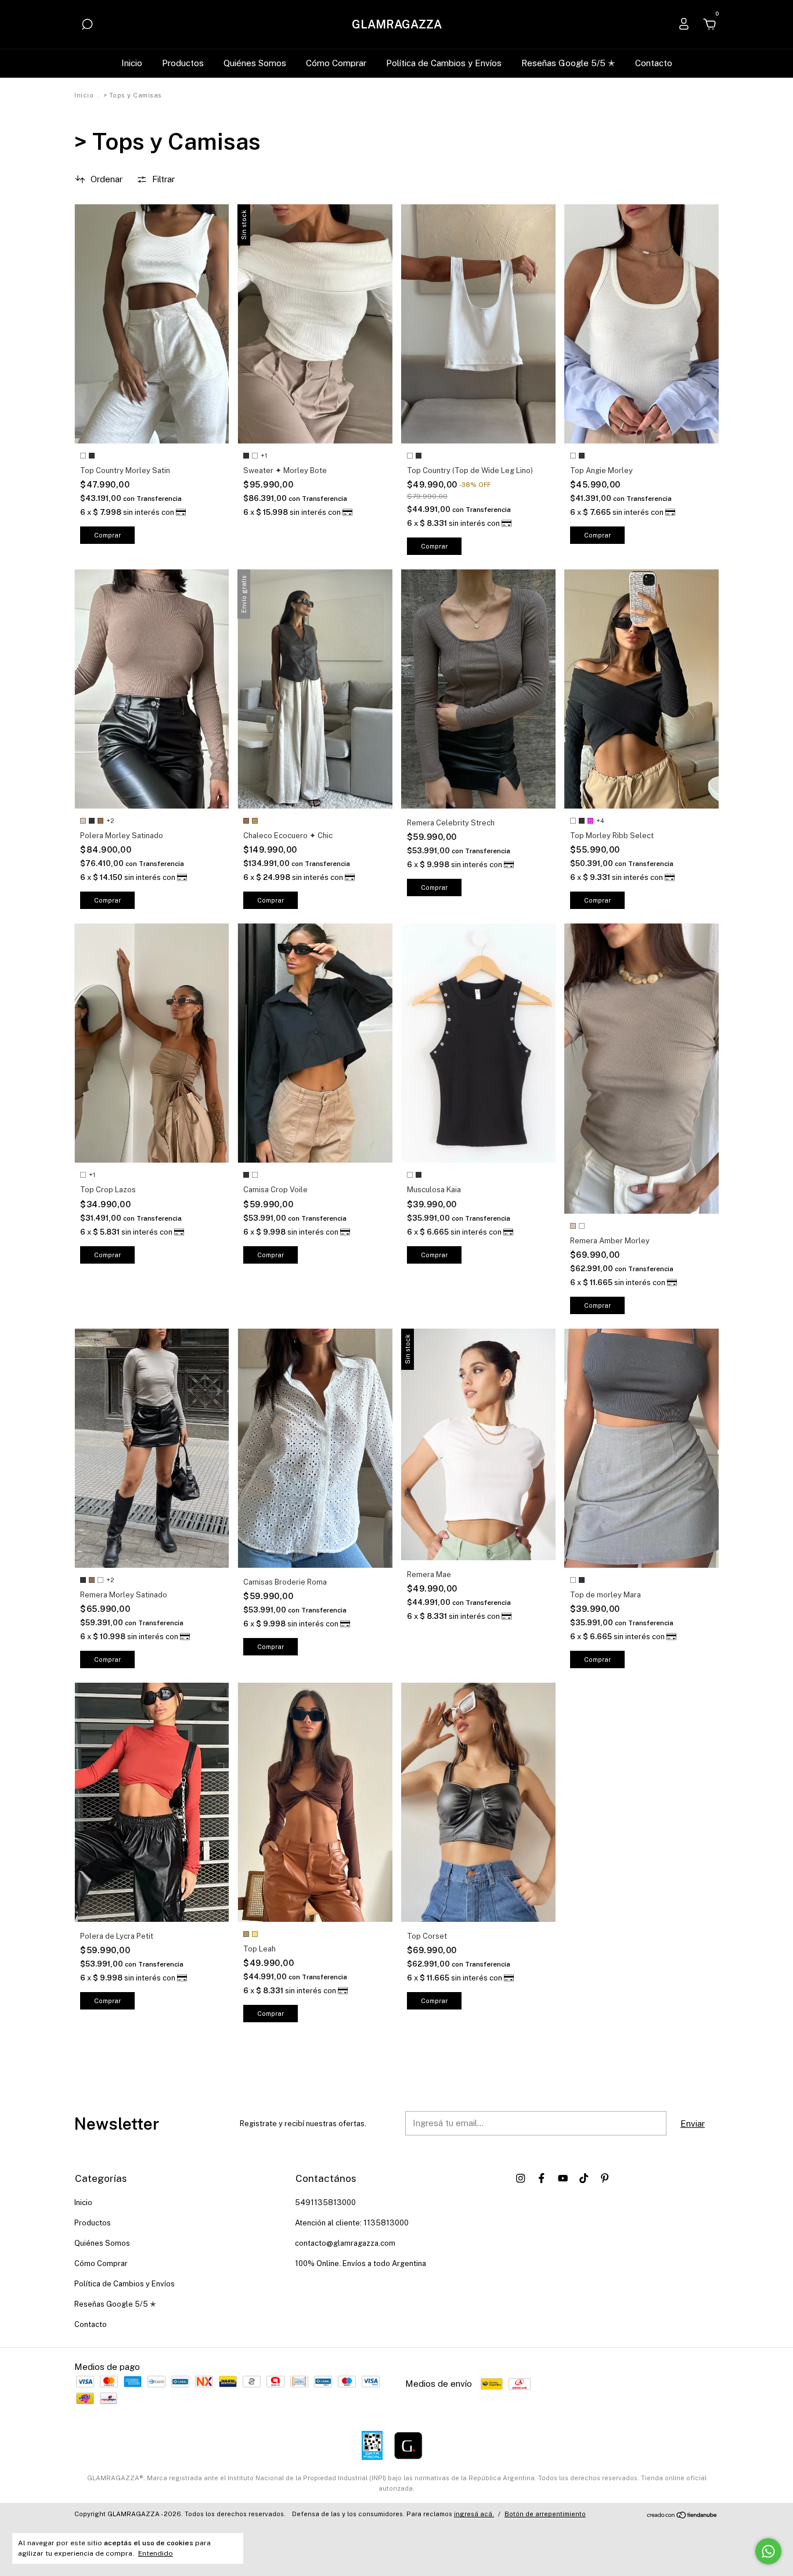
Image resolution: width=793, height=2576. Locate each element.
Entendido (156, 2553)
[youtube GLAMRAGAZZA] (563, 2178)
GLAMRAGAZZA (397, 24)
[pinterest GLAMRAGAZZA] (605, 2178)
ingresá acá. (474, 2514)
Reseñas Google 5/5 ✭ (568, 63)
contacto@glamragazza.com (345, 2243)
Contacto (654, 63)
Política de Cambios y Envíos (444, 63)
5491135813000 (325, 2202)
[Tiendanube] (682, 2515)
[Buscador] (87, 26)
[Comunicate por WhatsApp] (768, 2551)
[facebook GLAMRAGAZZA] (541, 2178)
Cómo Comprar (336, 63)
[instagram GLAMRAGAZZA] (520, 2178)
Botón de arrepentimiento (545, 2514)
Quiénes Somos (255, 63)
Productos (183, 63)
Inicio (132, 63)
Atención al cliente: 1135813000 (352, 2223)
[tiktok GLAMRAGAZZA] (584, 2178)
